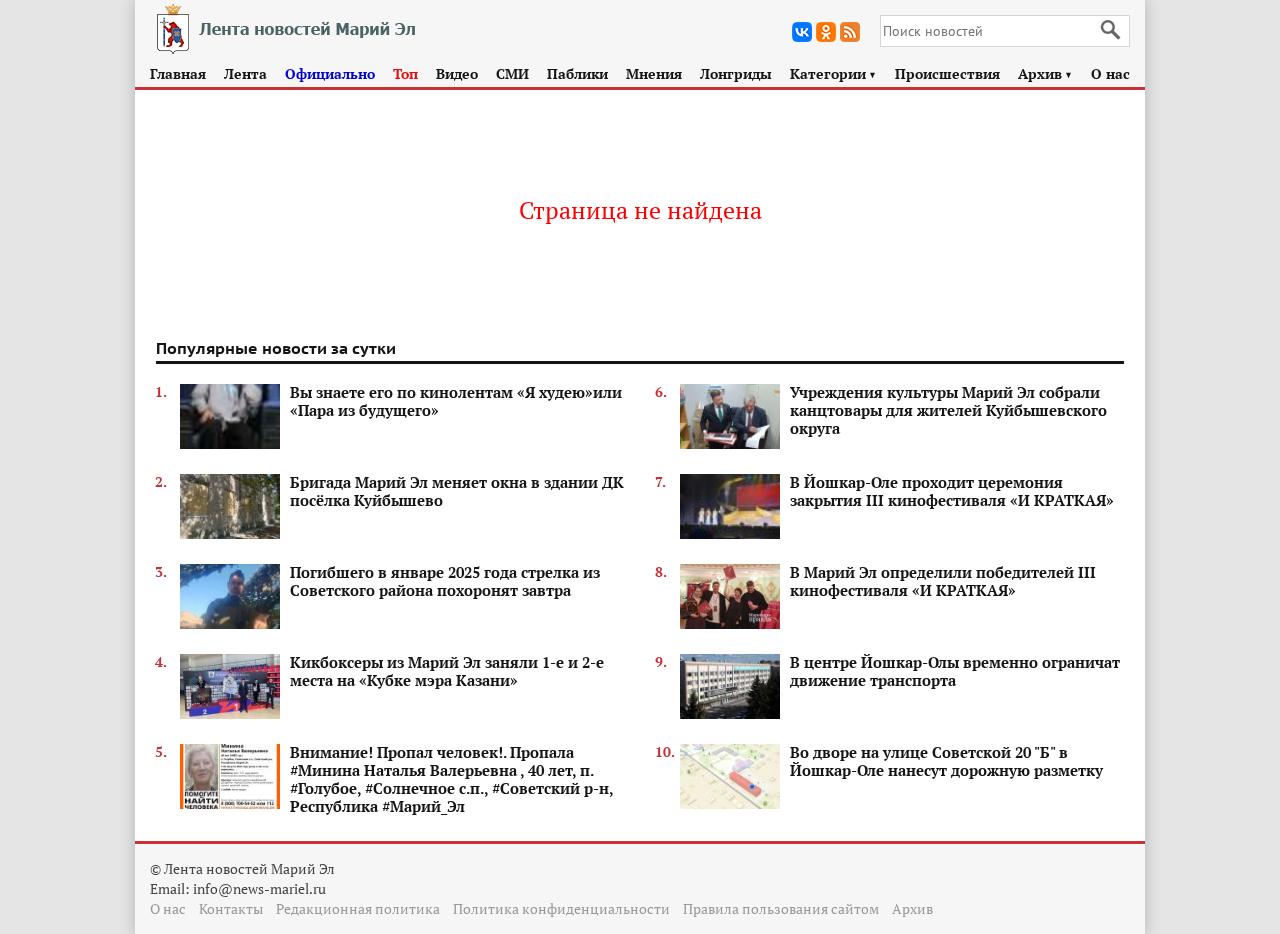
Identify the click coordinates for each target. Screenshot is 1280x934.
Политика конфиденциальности (561, 908)
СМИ (512, 73)
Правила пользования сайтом (781, 908)
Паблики (577, 73)
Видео (457, 73)
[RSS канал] (850, 32)
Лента (245, 73)
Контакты (231, 908)
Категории (833, 73)
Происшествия (947, 73)
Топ (405, 73)
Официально (330, 73)
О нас (1110, 73)
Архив (1045, 73)
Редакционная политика (358, 908)
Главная (178, 73)
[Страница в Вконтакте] (802, 32)
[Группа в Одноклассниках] (826, 32)
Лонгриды (736, 73)
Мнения (654, 73)
